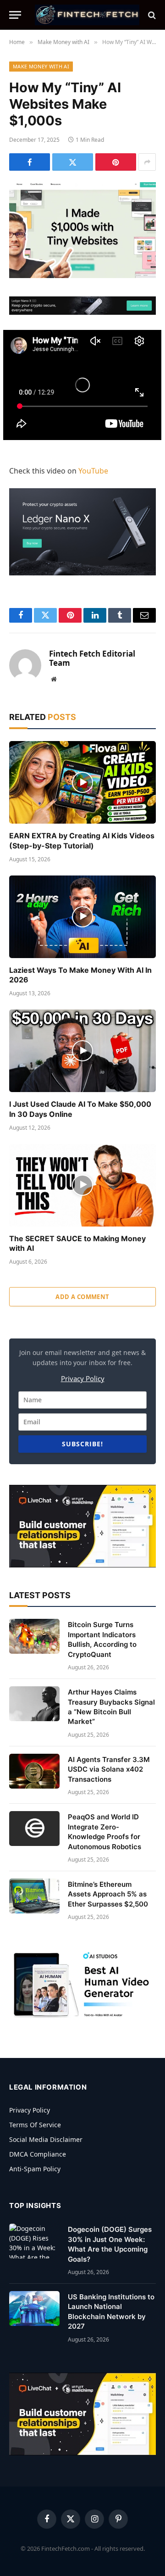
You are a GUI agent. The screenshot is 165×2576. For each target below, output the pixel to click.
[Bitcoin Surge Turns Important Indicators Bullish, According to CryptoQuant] (34, 1636)
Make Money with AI (41, 66)
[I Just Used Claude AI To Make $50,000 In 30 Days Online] (82, 1051)
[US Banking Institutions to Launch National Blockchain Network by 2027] (34, 2308)
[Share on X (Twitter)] (73, 162)
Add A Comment (82, 1297)
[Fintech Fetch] (87, 15)
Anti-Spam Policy (35, 2169)
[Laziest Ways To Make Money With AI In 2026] (82, 917)
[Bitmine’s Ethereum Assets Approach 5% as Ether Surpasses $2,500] (34, 1896)
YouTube (93, 471)
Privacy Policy (83, 1378)
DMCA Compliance (38, 2154)
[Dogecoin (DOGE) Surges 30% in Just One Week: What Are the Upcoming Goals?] (34, 2241)
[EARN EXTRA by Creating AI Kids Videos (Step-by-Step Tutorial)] (82, 782)
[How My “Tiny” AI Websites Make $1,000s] (82, 230)
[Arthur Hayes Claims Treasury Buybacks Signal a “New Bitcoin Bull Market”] (34, 1704)
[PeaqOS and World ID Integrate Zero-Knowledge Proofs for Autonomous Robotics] (34, 1829)
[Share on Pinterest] (116, 162)
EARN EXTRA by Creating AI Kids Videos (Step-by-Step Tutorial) (82, 841)
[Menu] (15, 15)
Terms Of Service (35, 2125)
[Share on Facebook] (30, 162)
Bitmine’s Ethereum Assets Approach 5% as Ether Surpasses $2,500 (108, 1894)
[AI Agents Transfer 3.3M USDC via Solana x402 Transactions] (34, 1771)
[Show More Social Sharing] (147, 162)
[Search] (151, 15)
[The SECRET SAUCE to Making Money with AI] (82, 1185)
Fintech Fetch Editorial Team (92, 659)
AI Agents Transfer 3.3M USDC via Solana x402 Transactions (109, 1769)
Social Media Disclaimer (46, 2139)
